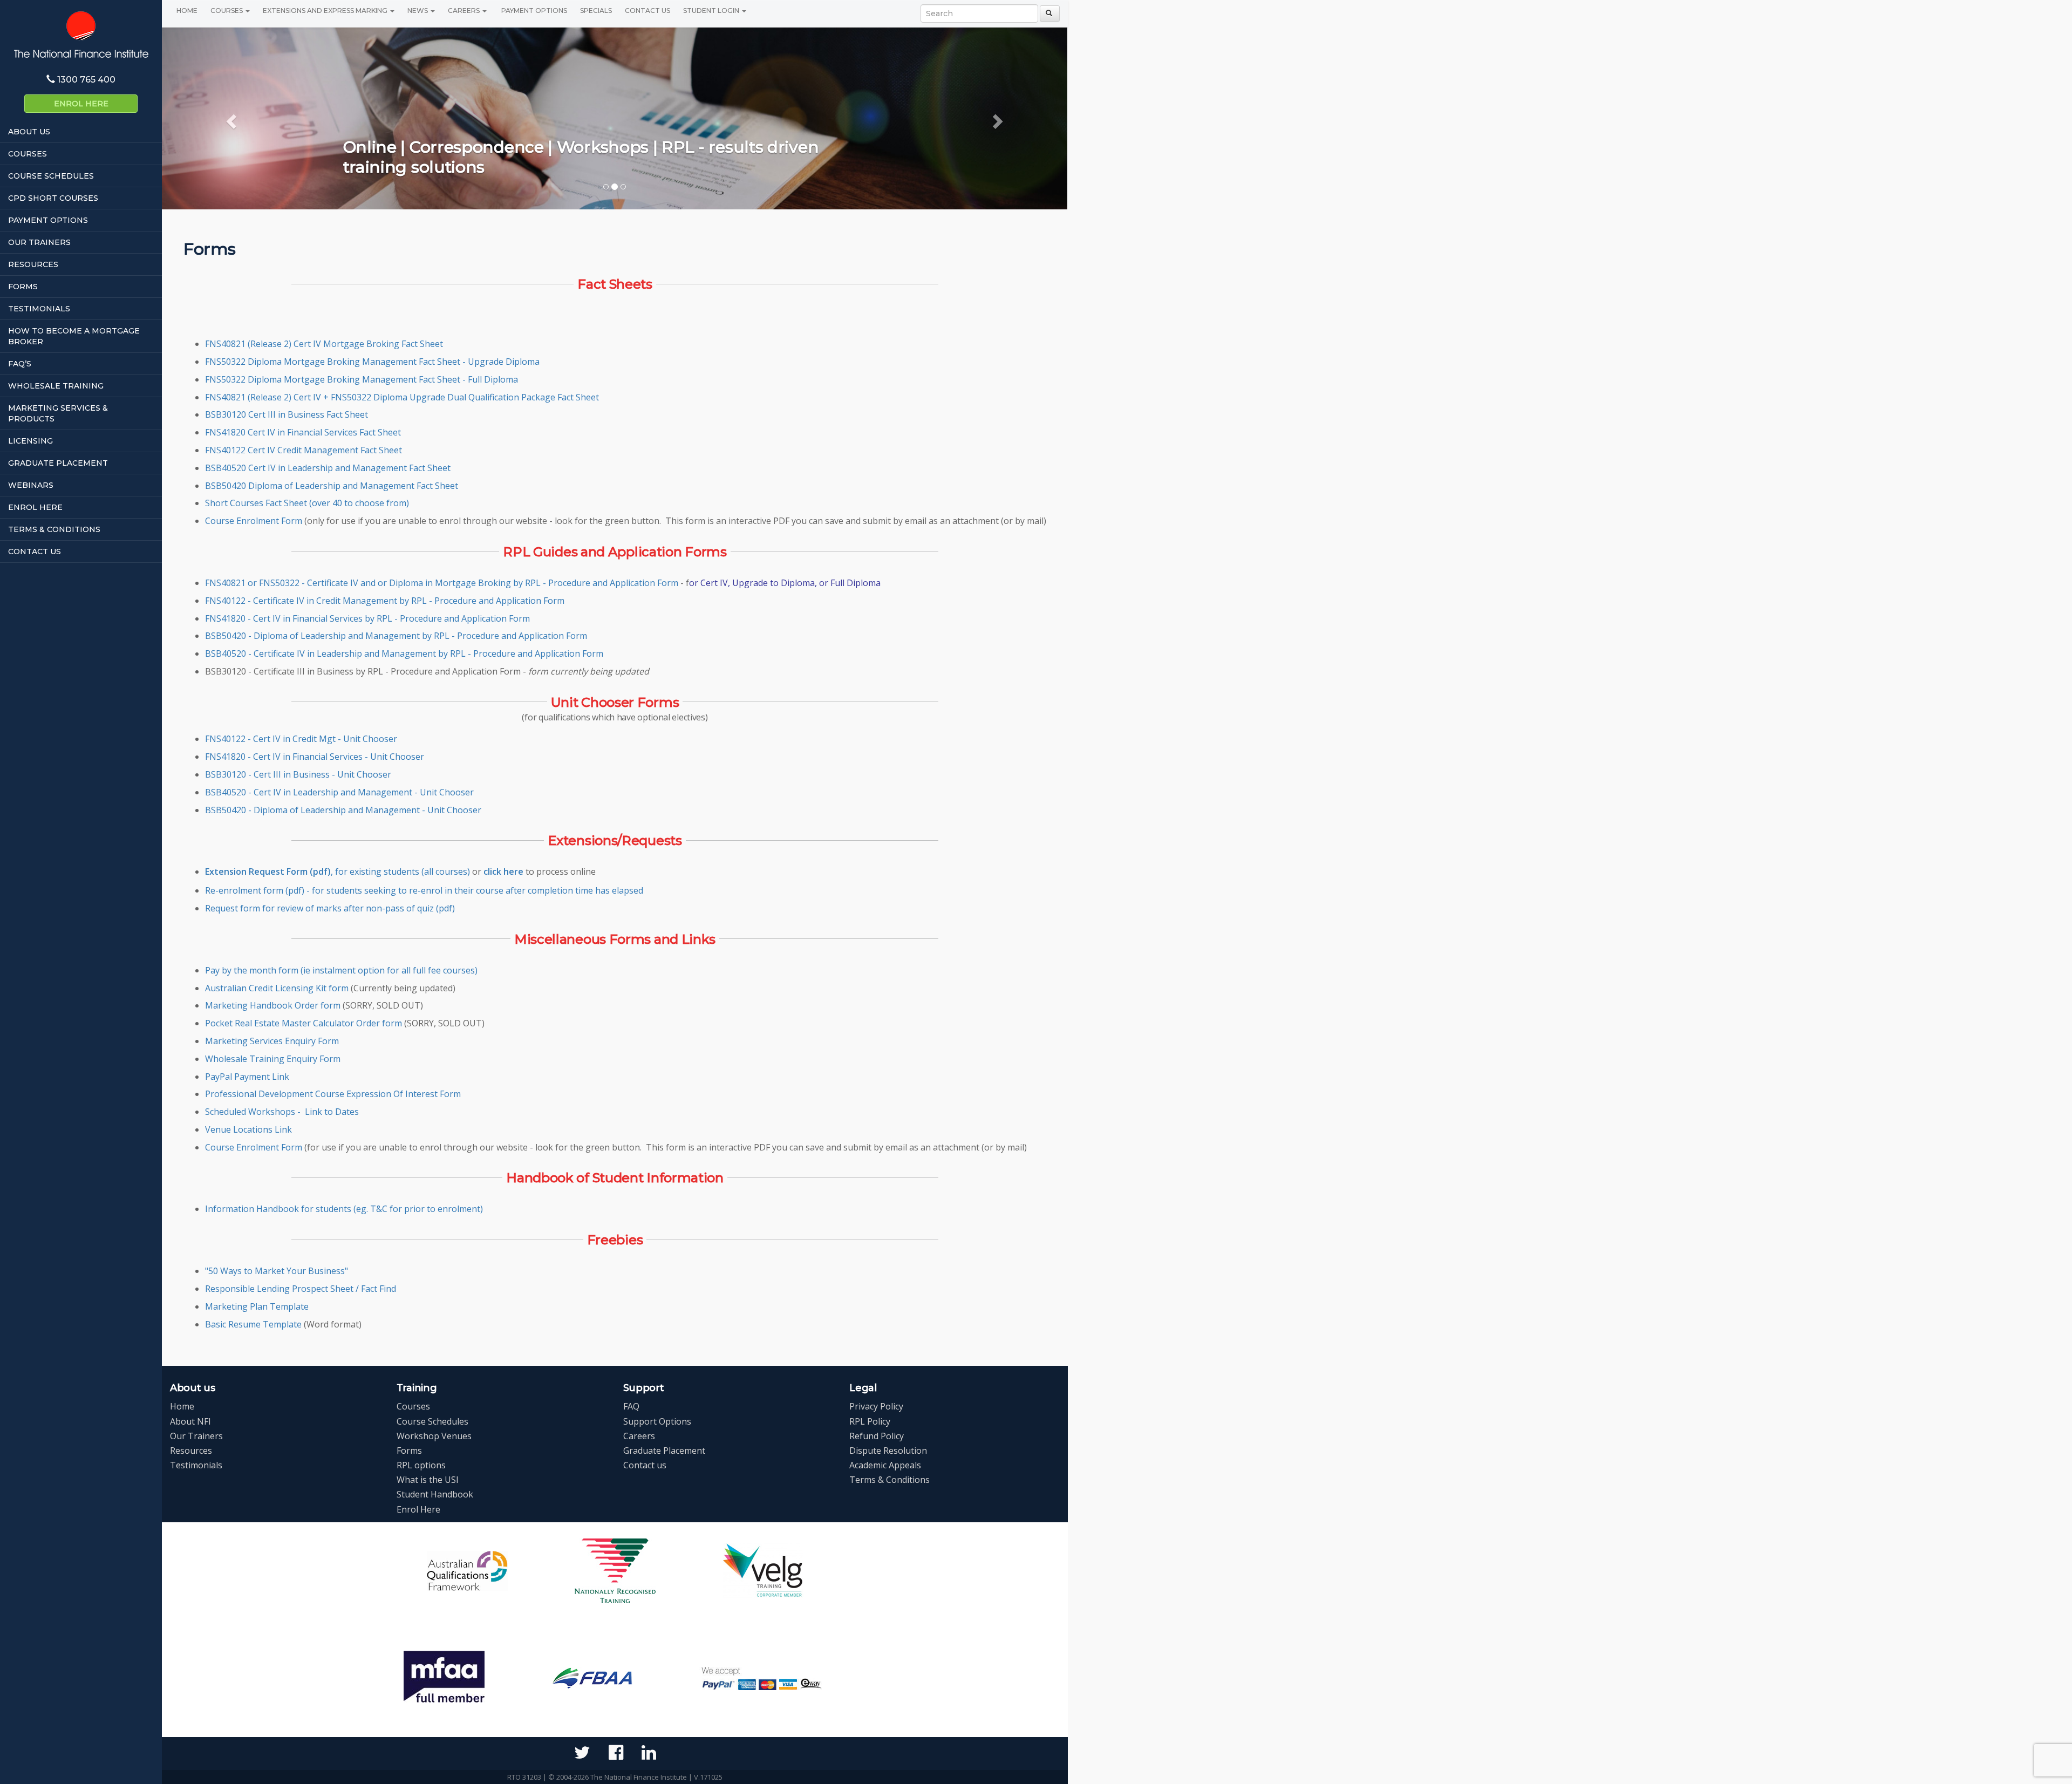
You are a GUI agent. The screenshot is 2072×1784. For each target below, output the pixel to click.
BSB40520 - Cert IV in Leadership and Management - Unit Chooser (339, 792)
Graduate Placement (664, 1451)
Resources (191, 1451)
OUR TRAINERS (39, 242)
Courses (227, 11)
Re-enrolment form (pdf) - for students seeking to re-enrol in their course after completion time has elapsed (424, 890)
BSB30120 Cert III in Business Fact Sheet (287, 414)
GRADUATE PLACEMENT (58, 463)
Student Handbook (435, 1494)
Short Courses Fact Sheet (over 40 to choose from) (307, 503)
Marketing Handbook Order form (273, 1005)
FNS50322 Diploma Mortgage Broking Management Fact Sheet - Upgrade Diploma (372, 362)
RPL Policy (870, 1421)
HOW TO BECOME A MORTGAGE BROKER (74, 336)
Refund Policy (877, 1436)
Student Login (712, 11)
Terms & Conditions (890, 1480)
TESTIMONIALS (39, 309)
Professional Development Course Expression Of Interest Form (333, 1094)
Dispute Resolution (888, 1451)
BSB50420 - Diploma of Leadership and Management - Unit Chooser (343, 810)
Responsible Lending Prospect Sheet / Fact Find (301, 1289)
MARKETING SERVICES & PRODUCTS (58, 413)
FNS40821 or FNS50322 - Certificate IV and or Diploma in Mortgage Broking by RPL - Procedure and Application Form (443, 583)
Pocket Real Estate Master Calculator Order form (304, 1023)
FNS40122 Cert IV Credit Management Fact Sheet (304, 450)
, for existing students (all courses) (339, 871)
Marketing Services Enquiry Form (272, 1041)
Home (187, 11)
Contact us (645, 1465)
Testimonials (196, 1465)
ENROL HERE (35, 507)
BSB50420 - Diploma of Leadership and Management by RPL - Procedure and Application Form (396, 636)
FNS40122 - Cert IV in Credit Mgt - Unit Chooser (301, 739)
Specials (596, 11)
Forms (409, 1451)
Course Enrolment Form (254, 521)
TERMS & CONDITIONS (54, 529)
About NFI (190, 1421)
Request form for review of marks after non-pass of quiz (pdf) (330, 908)
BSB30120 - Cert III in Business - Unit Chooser (298, 774)
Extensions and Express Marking (326, 11)
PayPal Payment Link (247, 1077)
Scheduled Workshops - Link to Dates (282, 1112)
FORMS (23, 287)
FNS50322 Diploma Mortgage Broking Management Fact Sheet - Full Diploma (362, 379)
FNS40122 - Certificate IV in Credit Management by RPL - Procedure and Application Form (385, 601)
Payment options (533, 11)
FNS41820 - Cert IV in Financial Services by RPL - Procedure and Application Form (367, 618)
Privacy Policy (876, 1406)
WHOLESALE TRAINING (56, 386)
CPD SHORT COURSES (53, 198)
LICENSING (30, 441)
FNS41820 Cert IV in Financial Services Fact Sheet (303, 432)
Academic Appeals (885, 1465)
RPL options (421, 1465)
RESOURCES (33, 264)
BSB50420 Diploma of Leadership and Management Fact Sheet (332, 486)
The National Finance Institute (81, 34)
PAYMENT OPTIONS (48, 220)
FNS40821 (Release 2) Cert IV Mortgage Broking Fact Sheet (324, 344)
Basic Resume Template (253, 1324)
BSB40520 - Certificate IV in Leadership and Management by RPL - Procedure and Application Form (404, 653)
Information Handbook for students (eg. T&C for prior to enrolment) (344, 1209)
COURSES (28, 154)
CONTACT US (35, 551)
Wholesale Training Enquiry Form (273, 1059)
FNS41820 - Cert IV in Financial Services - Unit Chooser (315, 757)
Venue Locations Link (248, 1129)
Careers (465, 11)
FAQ (631, 1406)
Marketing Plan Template (257, 1306)
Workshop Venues (434, 1436)
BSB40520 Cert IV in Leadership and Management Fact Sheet (328, 468)
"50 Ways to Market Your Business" (277, 1271)
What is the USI (428, 1480)
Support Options (657, 1421)
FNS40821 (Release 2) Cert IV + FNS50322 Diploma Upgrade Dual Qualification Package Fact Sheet (402, 397)
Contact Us (647, 11)
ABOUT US (29, 132)
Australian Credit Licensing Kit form (277, 988)
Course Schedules (432, 1421)
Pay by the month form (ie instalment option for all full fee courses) (341, 970)
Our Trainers (196, 1436)
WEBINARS (31, 485)
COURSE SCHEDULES (51, 176)
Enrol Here (81, 104)
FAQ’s (20, 364)
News (418, 11)
